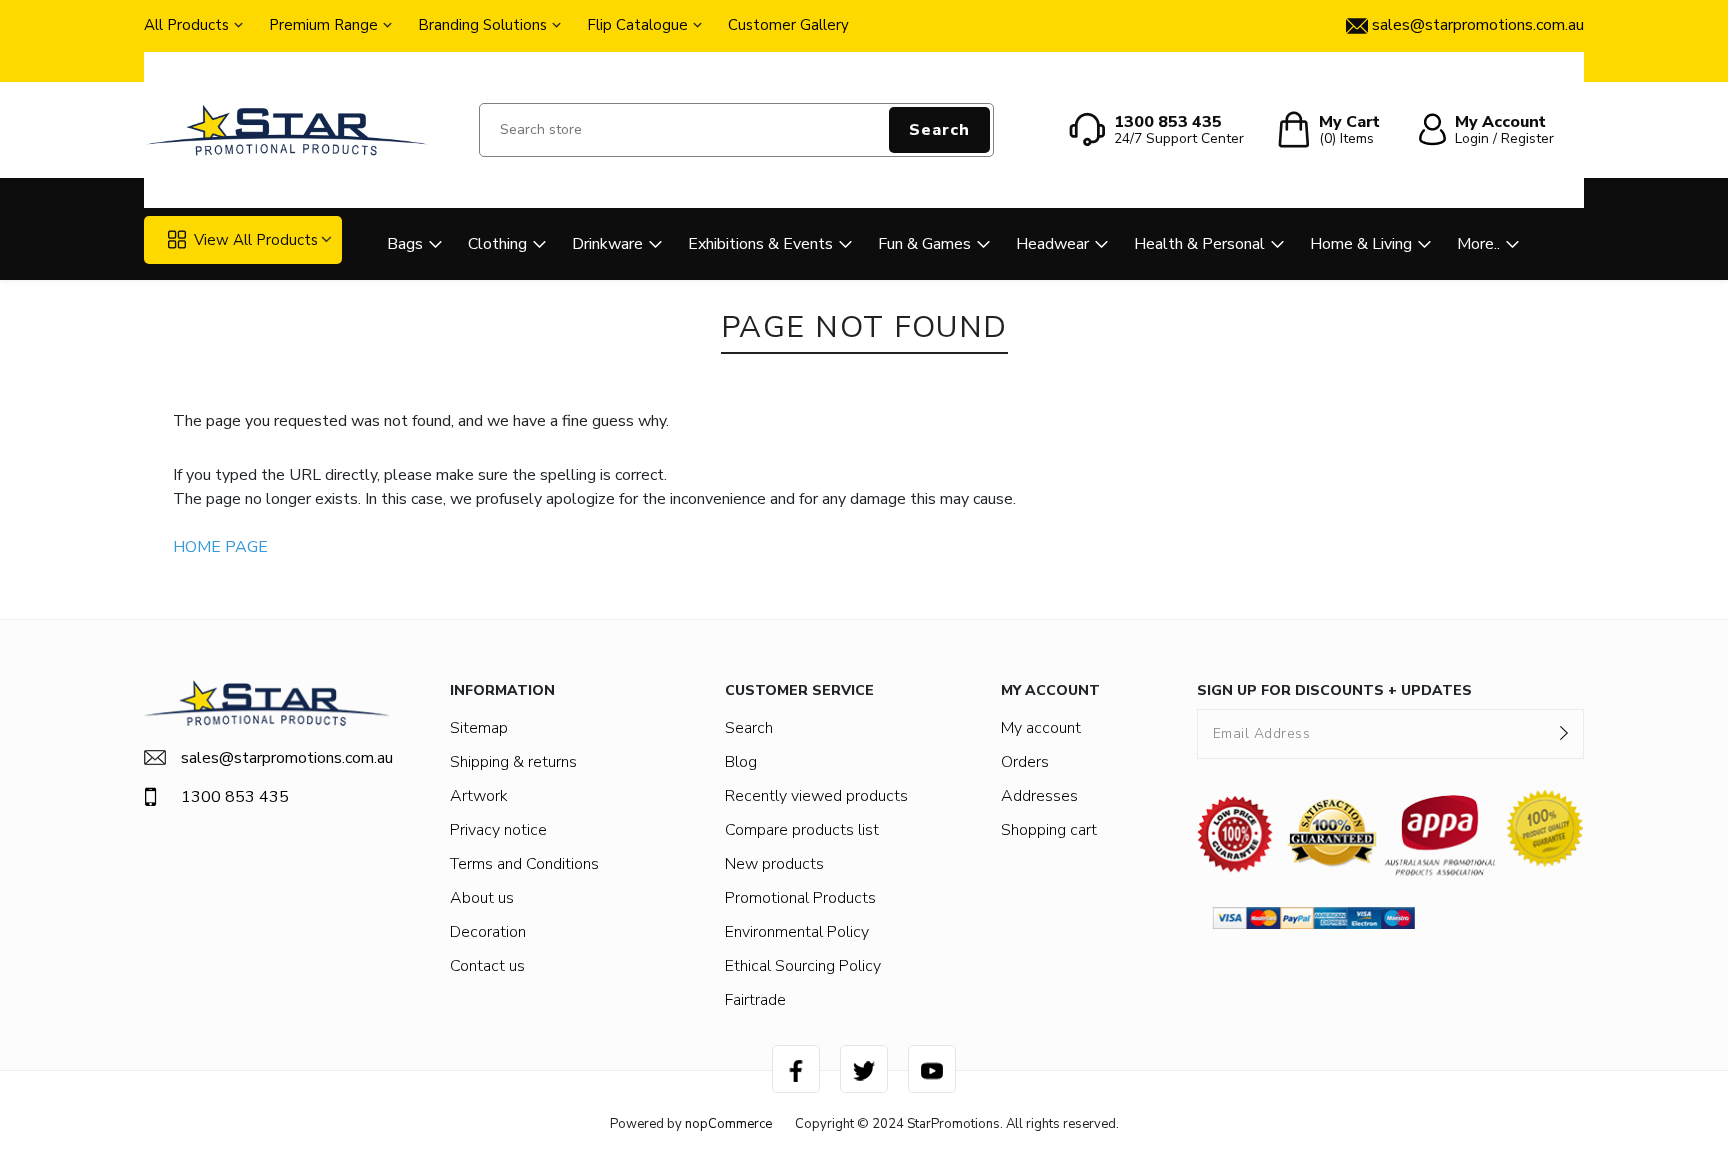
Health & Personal (1199, 244)
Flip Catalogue (637, 25)
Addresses (1039, 796)
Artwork (479, 796)
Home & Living (1361, 244)
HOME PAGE (220, 547)
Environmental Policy (797, 932)
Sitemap (479, 728)
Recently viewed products (816, 796)
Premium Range (323, 25)
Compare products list (802, 830)
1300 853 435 (235, 797)
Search (939, 130)
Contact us (487, 966)
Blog (741, 762)
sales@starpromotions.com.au (285, 758)
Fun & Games (924, 244)
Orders (1025, 762)
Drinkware (607, 244)
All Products (186, 25)
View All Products (256, 240)
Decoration (488, 932)
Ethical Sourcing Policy (803, 966)
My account (1041, 728)
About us (482, 898)
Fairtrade (755, 1000)
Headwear (1052, 244)
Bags (405, 244)
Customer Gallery (788, 25)
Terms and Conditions (524, 864)
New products (774, 864)
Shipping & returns (513, 762)
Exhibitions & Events (760, 244)
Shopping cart (1049, 830)
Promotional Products (800, 898)
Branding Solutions (482, 25)
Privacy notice (498, 830)
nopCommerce (728, 1124)
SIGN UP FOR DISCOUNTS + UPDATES (1334, 690)
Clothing (497, 244)
